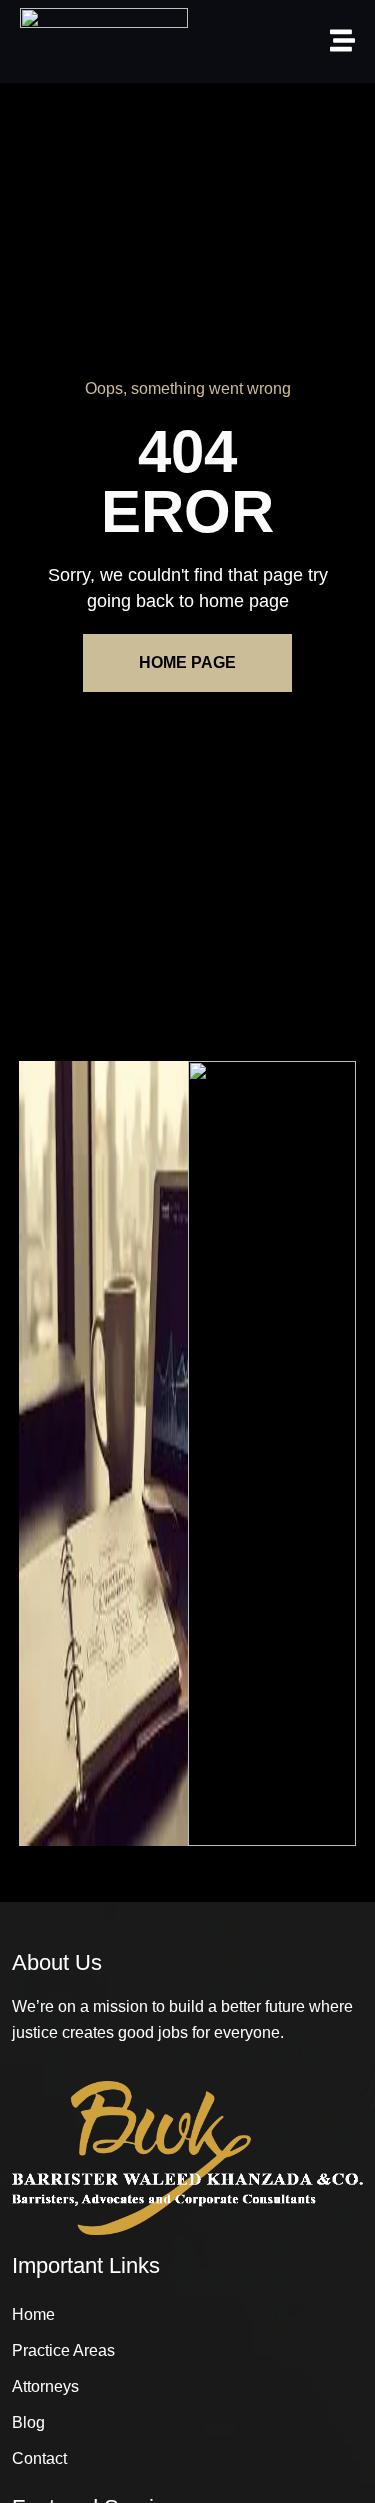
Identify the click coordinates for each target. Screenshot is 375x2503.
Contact (39, 2458)
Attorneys (45, 2386)
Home (33, 2314)
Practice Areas (63, 2350)
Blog (28, 2422)
